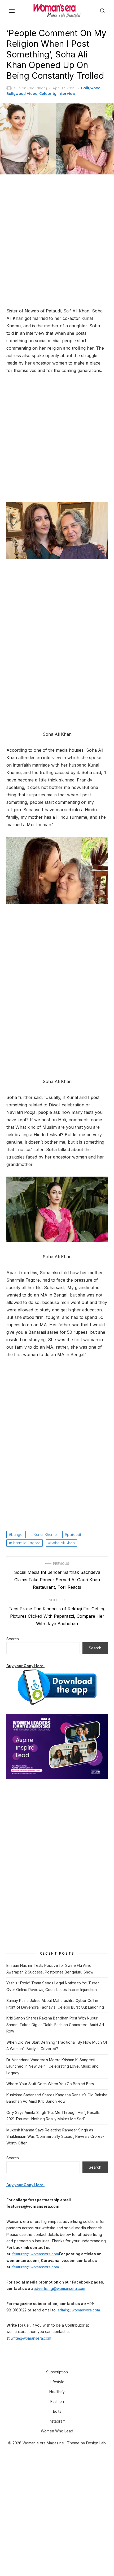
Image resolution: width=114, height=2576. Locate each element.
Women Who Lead (57, 2431)
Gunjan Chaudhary (30, 88)
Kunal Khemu (45, 1534)
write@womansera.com (31, 2338)
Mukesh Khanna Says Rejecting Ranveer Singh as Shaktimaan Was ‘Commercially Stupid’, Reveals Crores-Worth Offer (55, 2136)
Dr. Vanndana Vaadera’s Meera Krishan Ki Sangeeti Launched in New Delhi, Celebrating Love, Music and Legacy (52, 2066)
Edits (57, 2411)
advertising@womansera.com (59, 2288)
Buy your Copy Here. (25, 1666)
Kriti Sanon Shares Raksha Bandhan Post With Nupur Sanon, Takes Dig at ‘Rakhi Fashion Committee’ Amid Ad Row (55, 2025)
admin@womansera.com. (79, 2310)
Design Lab (96, 2443)
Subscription (57, 2372)
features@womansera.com (36, 2254)
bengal (17, 1534)
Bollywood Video (22, 94)
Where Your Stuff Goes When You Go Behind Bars (50, 2084)
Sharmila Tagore (26, 1543)
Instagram (57, 2421)
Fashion (57, 2401)
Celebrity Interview (57, 94)
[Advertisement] (57, 241)
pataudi (74, 1534)
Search (13, 1639)
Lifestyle (57, 2382)
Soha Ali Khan (63, 1543)
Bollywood (91, 88)
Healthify (57, 2392)
